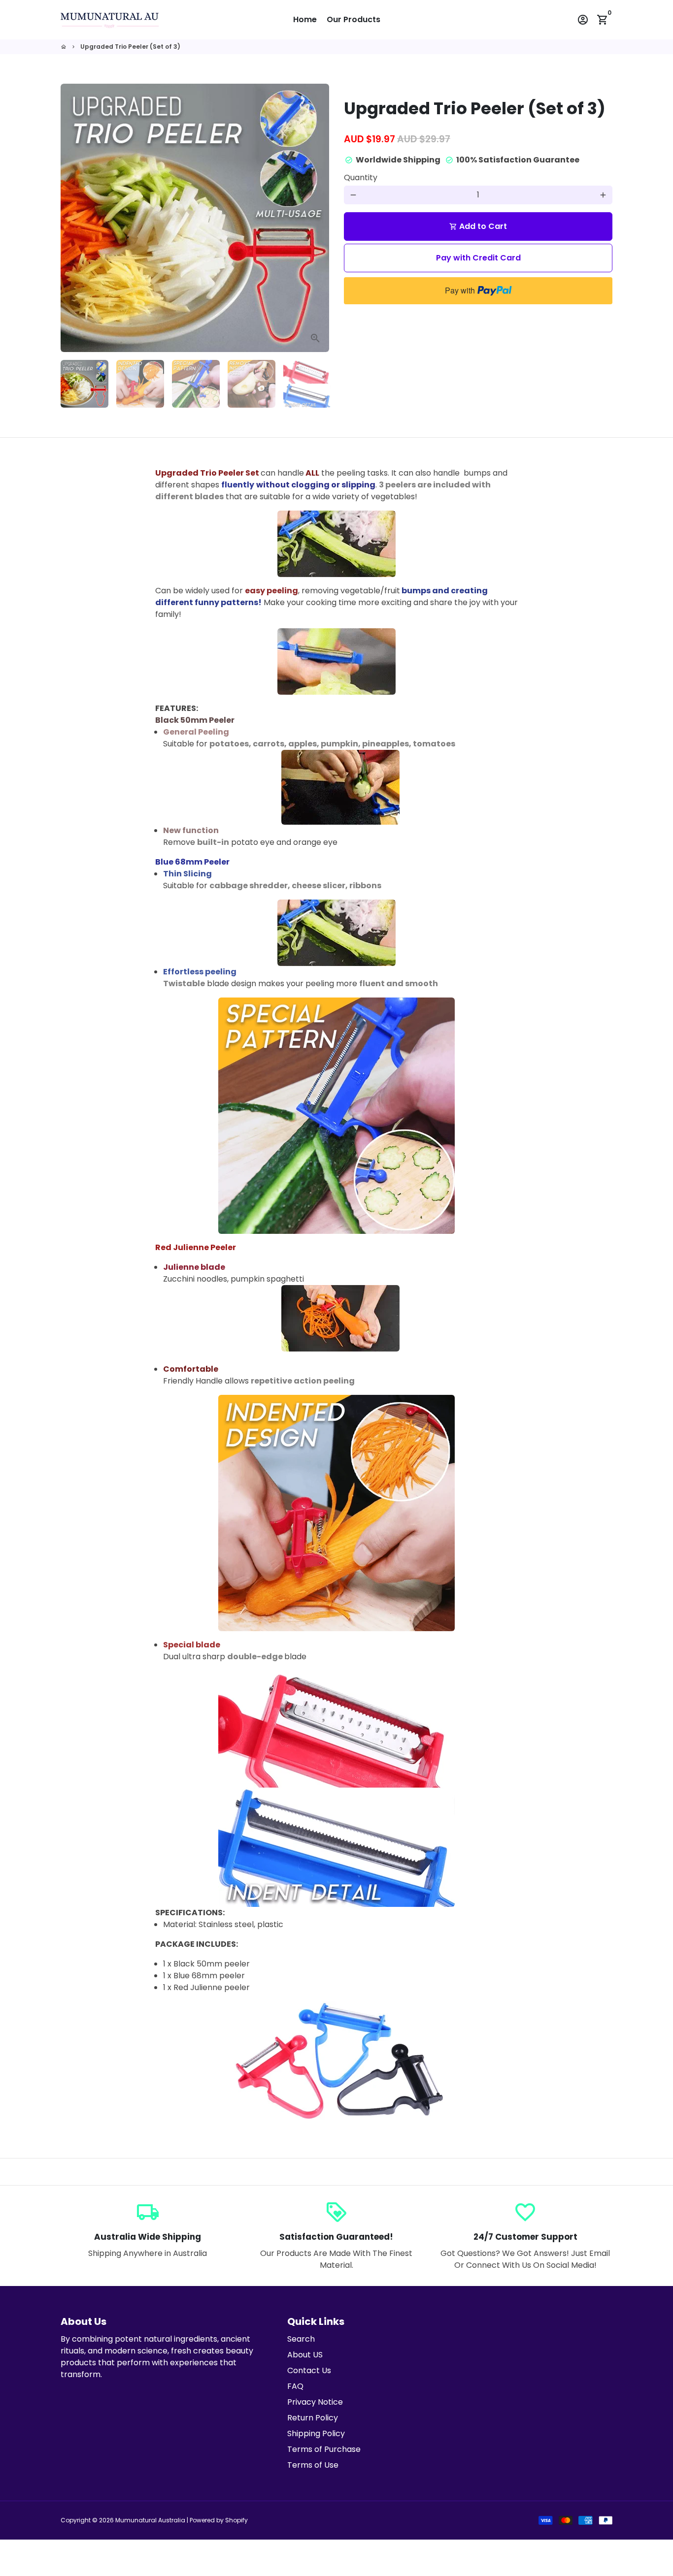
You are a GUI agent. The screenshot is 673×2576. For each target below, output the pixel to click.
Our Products (353, 19)
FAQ (295, 2386)
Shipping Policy (316, 2433)
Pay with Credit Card (478, 258)
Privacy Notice (315, 2402)
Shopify (236, 2520)
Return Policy (313, 2418)
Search (301, 2339)
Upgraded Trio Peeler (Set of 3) (130, 47)
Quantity (361, 177)
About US (305, 2355)
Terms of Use (313, 2465)
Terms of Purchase (324, 2449)
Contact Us (309, 2370)
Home (305, 19)
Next (316, 218)
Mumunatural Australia (150, 2520)
